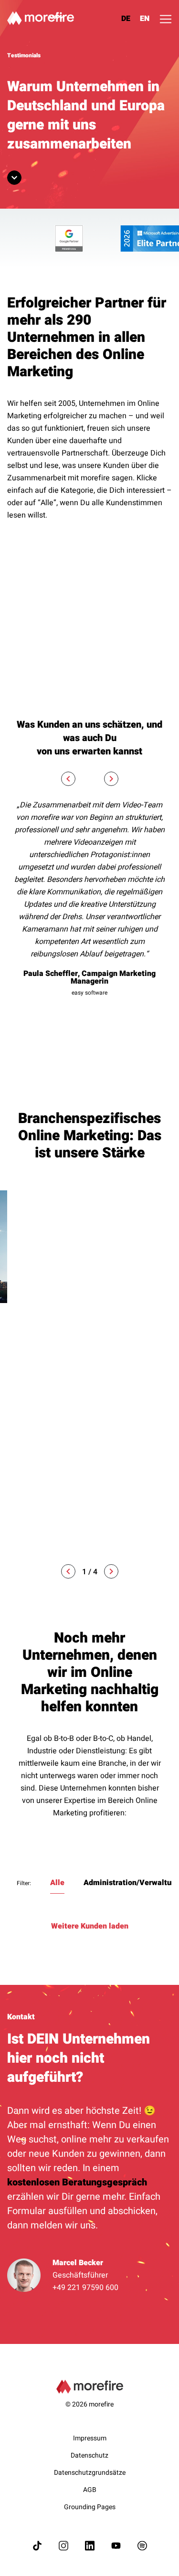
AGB (90, 2490)
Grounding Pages (90, 2507)
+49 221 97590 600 (85, 2288)
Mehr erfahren (33, 1533)
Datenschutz (89, 2455)
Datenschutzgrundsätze (90, 2473)
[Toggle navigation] (166, 19)
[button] (68, 1571)
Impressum (90, 2438)
